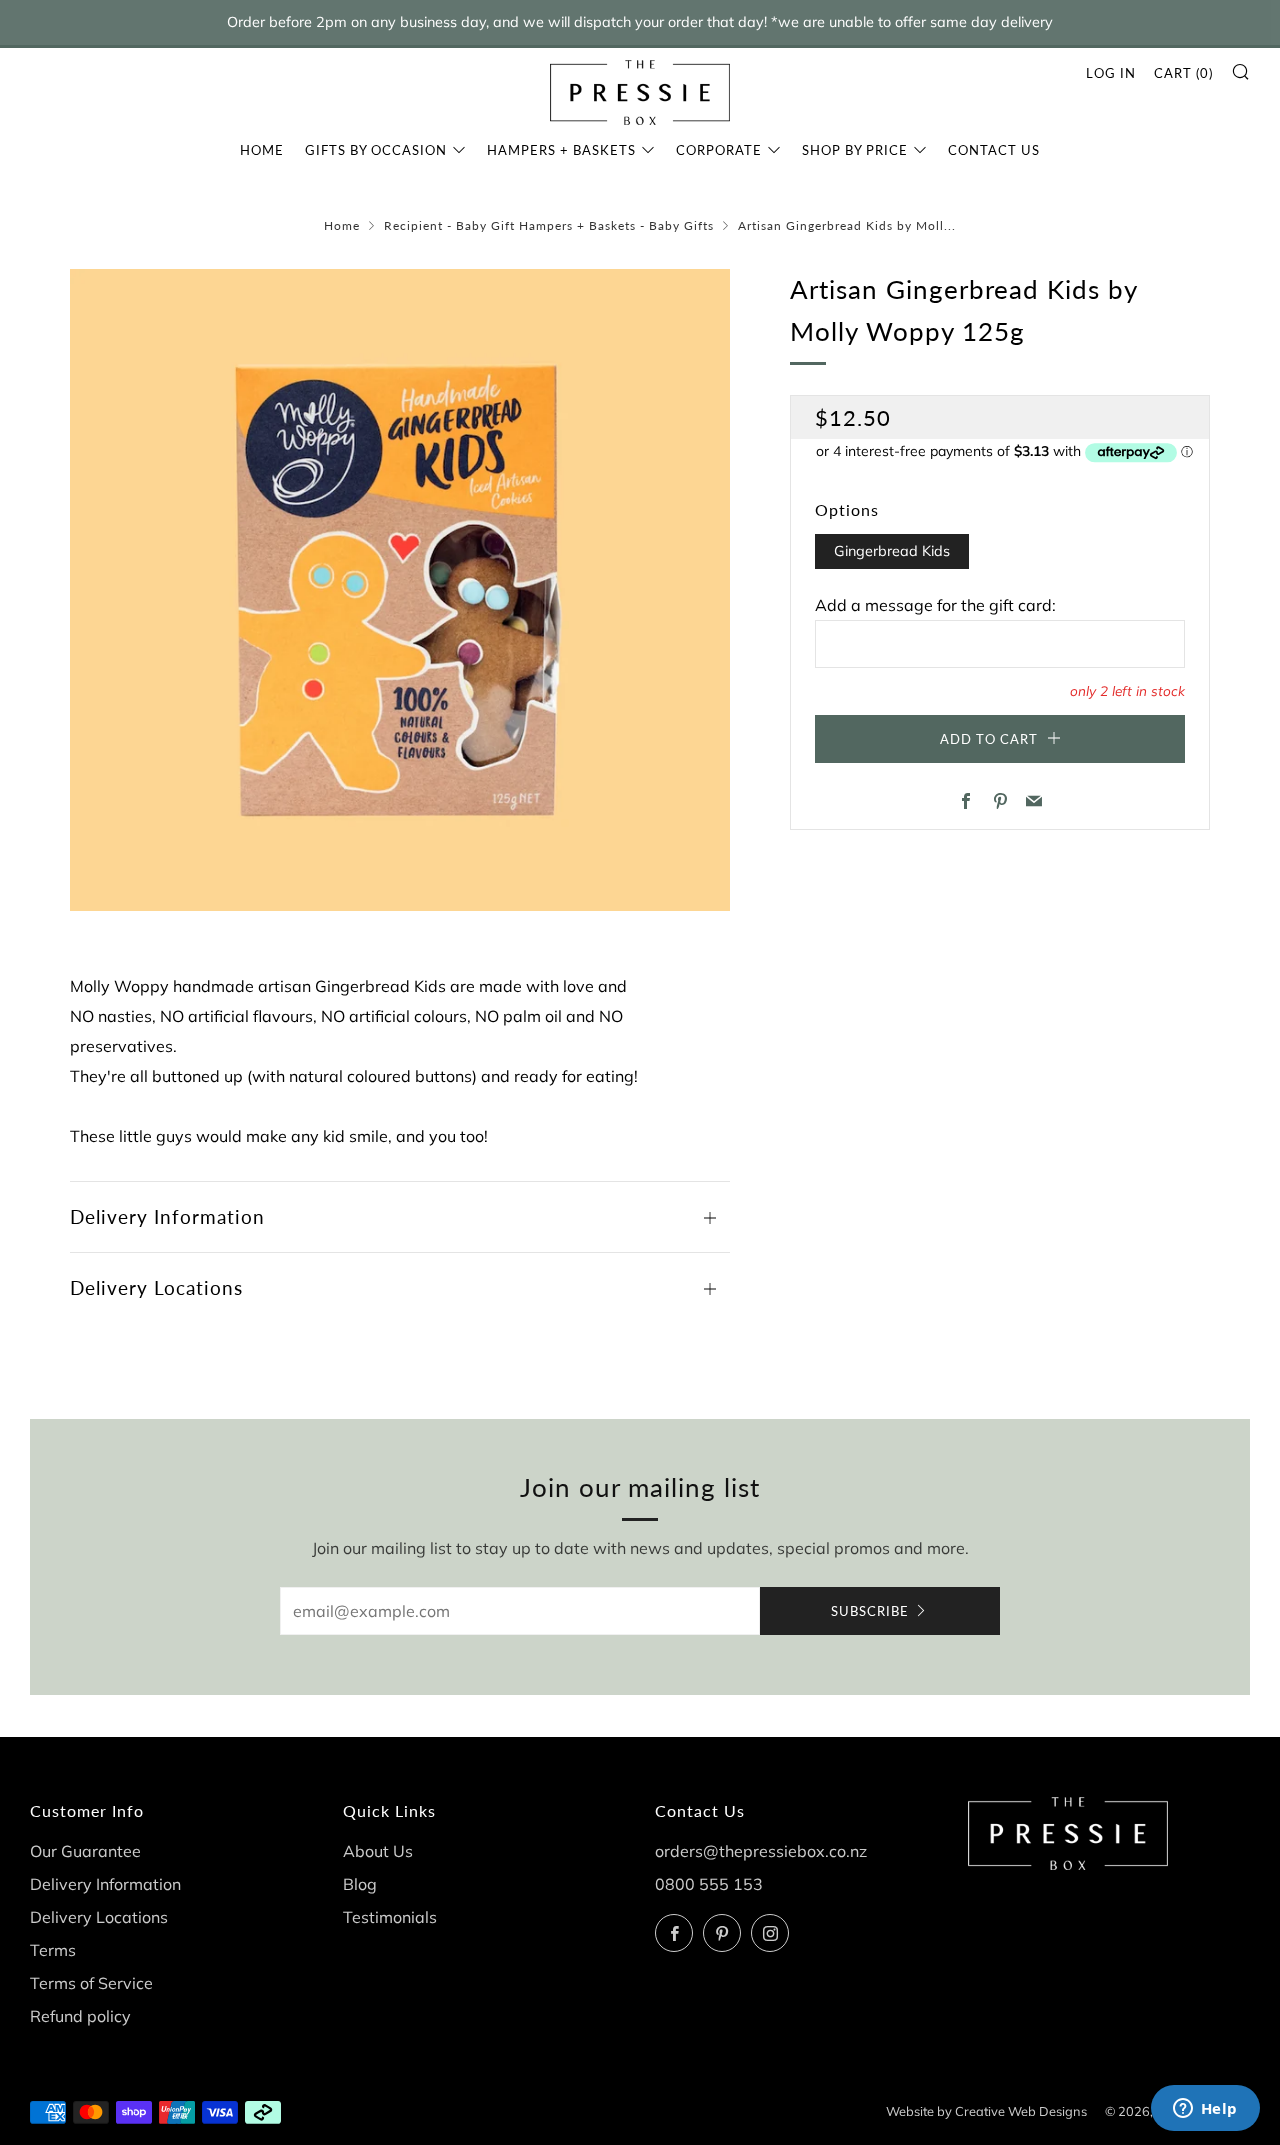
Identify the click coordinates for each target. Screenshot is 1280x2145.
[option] (400, 590)
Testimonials (390, 1917)
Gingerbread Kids (892, 551)
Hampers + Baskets (561, 150)
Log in (1111, 73)
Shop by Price (855, 150)
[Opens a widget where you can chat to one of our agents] (1205, 2110)
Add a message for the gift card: (935, 605)
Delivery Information (105, 1884)
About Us (378, 1851)
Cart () (1183, 73)
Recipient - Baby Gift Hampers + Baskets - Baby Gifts (549, 225)
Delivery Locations (99, 1917)
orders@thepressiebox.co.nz (761, 1851)
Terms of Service (91, 1983)
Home (262, 150)
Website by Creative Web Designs (986, 2111)
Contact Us (994, 150)
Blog (360, 1884)
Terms (53, 1950)
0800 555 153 (709, 1884)
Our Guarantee (85, 1851)
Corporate (719, 150)
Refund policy (80, 2016)
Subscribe (870, 1611)
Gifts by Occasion (376, 150)
